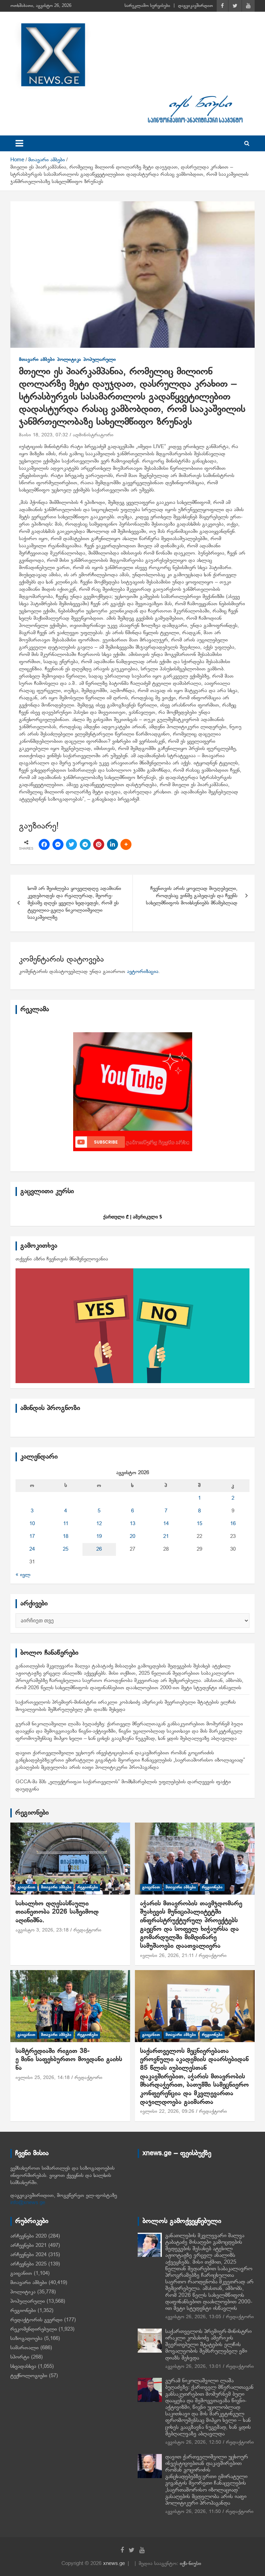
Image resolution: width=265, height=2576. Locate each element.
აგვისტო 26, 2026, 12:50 (193, 2442)
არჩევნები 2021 (28, 2245)
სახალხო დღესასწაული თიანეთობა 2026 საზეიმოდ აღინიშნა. (57, 1912)
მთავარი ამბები (37, 360)
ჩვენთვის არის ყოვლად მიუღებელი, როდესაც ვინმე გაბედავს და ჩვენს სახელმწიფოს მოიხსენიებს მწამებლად (192, 896)
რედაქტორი (87, 1930)
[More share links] (126, 844)
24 (32, 1549)
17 (32, 1537)
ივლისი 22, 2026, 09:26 (167, 2112)
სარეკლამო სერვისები (147, 6)
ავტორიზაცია (143, 972)
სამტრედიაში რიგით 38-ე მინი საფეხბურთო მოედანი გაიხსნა (69, 2060)
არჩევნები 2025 (28, 2264)
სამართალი (24, 2348)
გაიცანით (26, 1887)
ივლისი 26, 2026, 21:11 (167, 1956)
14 (166, 1524)
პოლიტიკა (69, 360)
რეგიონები (32, 1813)
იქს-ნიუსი (190, 2564)
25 (66, 1549)
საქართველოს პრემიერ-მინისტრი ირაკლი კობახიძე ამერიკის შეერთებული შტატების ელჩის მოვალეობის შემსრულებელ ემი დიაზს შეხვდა (208, 2345)
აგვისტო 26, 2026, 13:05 (193, 2317)
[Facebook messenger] (58, 844)
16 (233, 1524)
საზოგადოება (26, 2339)
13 (132, 1524)
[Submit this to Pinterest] (99, 844)
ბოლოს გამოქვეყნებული (182, 2221)
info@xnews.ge (28, 2203)
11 (66, 1524)
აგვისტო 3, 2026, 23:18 (42, 1930)
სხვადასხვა (23, 2366)
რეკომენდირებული (34, 2329)
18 (66, 1537)
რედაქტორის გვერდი (36, 2320)
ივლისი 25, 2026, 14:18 (43, 2078)
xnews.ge (114, 2564)
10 (32, 1524)
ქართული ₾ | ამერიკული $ (132, 1217)
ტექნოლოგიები (29, 2376)
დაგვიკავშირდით (195, 6)
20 (132, 1537)
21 (166, 1537)
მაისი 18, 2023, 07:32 (43, 435)
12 (99, 1524)
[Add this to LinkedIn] (112, 844)
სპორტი (20, 2357)
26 (99, 1549)
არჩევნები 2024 (28, 2255)
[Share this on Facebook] (44, 844)
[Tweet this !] (71, 844)
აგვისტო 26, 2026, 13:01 (193, 2367)
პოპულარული (100, 360)
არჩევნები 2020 (28, 2236)
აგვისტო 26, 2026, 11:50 (193, 2512)
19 (99, 1537)
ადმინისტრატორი (93, 435)
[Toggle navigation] (19, 143)
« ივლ (23, 1575)
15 (199, 1524)
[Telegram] (85, 844)
